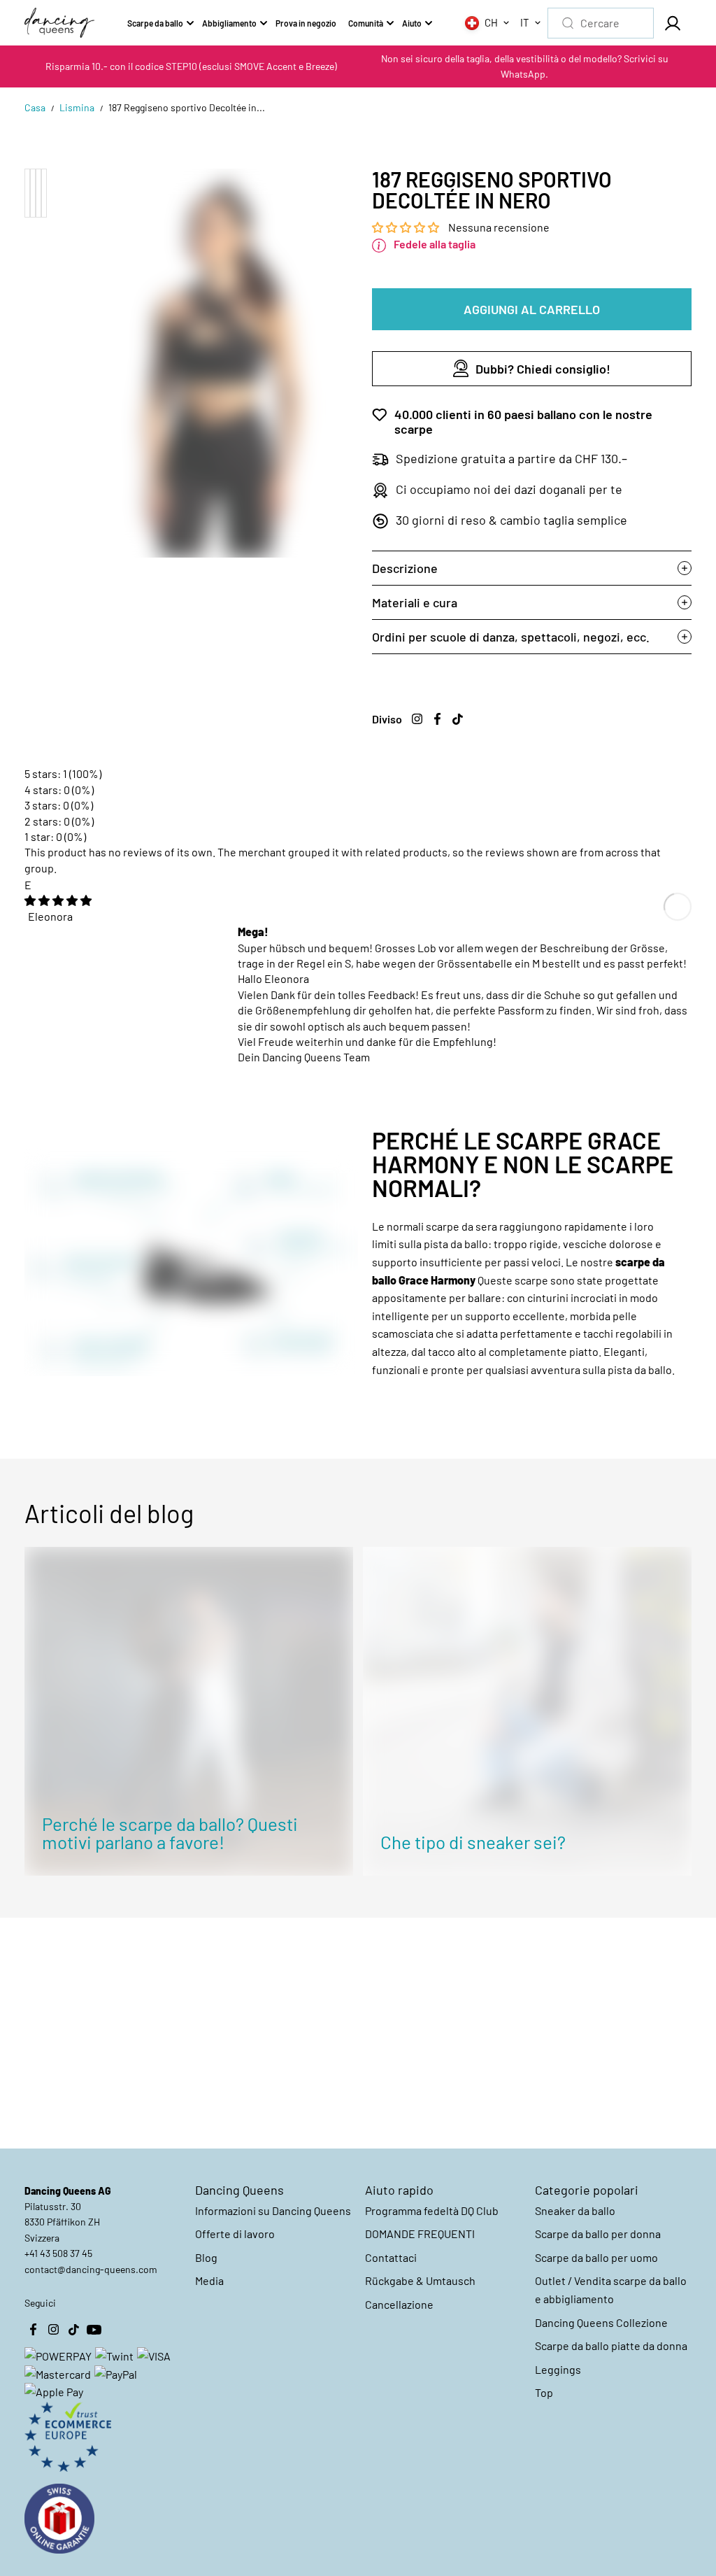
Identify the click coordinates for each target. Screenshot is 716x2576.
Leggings (558, 2369)
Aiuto (412, 23)
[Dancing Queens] (59, 23)
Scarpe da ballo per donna (598, 2234)
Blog (206, 2257)
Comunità (366, 23)
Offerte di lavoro (235, 2234)
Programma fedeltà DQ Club (432, 2210)
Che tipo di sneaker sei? (473, 1842)
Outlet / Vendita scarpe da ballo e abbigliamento (611, 2290)
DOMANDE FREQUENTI (420, 2234)
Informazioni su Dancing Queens (273, 2210)
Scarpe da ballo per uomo (596, 2257)
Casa (35, 107)
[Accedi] (673, 23)
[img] (58, 900)
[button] (407, 227)
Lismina (77, 107)
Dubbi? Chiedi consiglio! (543, 369)
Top (544, 2392)
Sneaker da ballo (575, 2210)
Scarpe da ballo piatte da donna (611, 2345)
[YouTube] (94, 2330)
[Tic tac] (458, 719)
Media (209, 2280)
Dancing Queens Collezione (601, 2322)
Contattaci (391, 2257)
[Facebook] (438, 719)
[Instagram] (417, 719)
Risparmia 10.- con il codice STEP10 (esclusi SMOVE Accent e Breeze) (191, 66)
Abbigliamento (229, 23)
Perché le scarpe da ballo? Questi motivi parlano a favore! (170, 1833)
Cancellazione (399, 2304)
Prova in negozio (306, 23)
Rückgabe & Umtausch (420, 2280)
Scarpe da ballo (155, 23)
